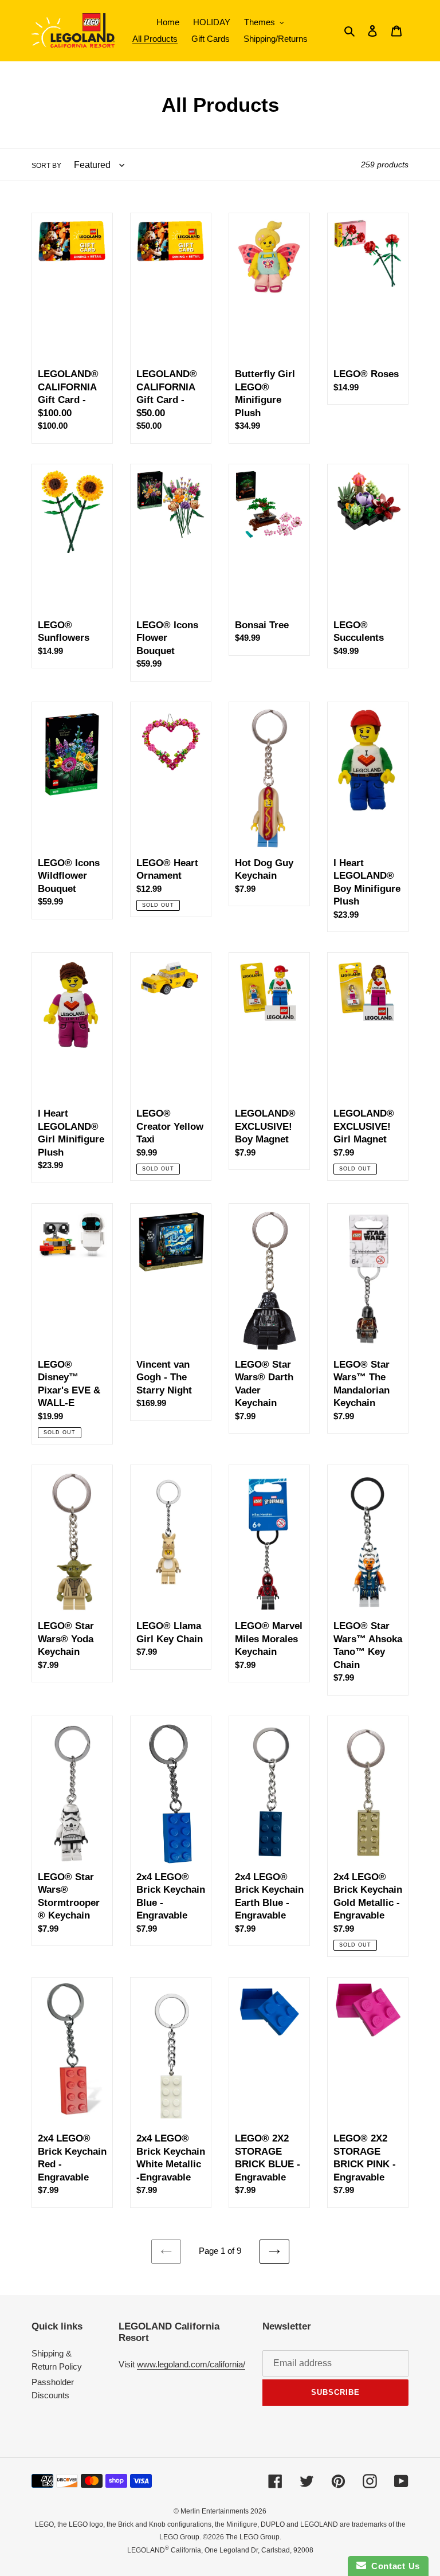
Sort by (46, 166)
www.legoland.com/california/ (191, 2364)
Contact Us (393, 2566)
